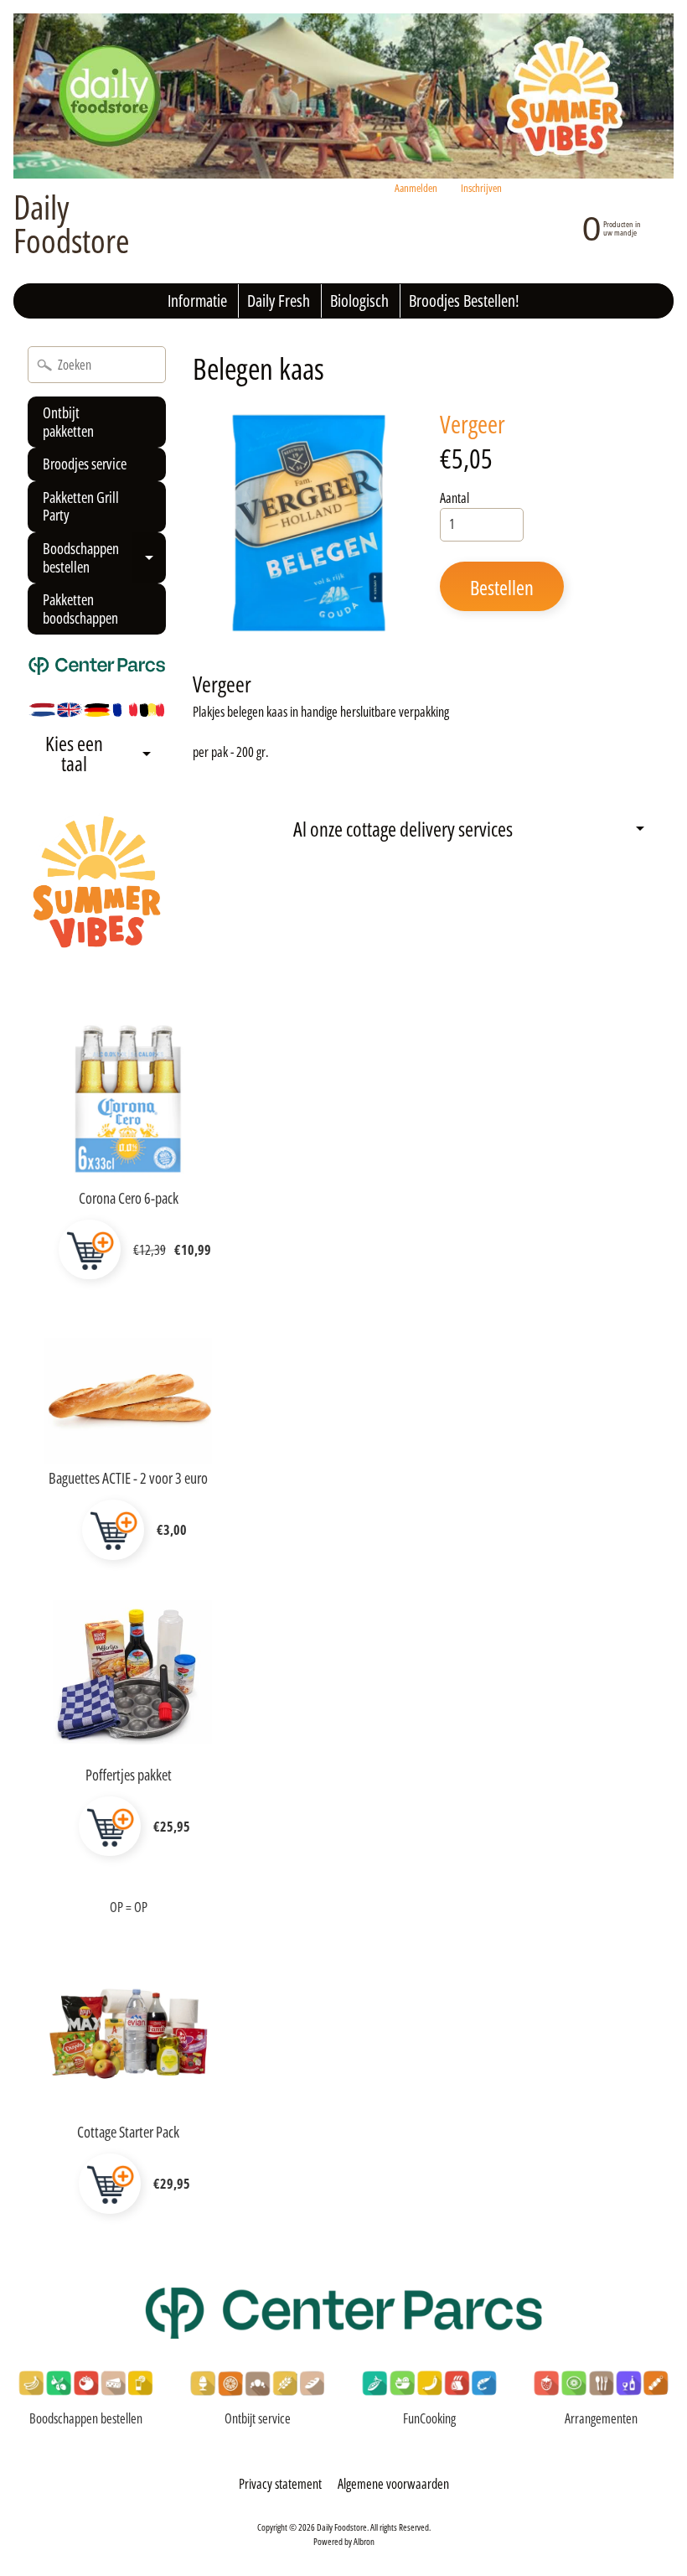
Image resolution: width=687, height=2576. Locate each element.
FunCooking (429, 2418)
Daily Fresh (279, 301)
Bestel (90, 1250)
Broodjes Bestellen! (464, 301)
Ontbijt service (258, 2418)
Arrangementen (601, 2418)
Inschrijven (481, 188)
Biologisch (359, 301)
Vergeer (473, 424)
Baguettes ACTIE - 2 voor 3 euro (128, 1478)
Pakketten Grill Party (81, 506)
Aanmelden (416, 188)
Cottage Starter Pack (128, 2132)
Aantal (455, 498)
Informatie (197, 301)
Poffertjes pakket (129, 1775)
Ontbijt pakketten (68, 422)
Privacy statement (280, 2484)
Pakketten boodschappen (80, 609)
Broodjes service (85, 464)
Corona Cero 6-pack (129, 1198)
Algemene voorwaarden (393, 2484)
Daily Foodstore (72, 224)
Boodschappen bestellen (103, 561)
